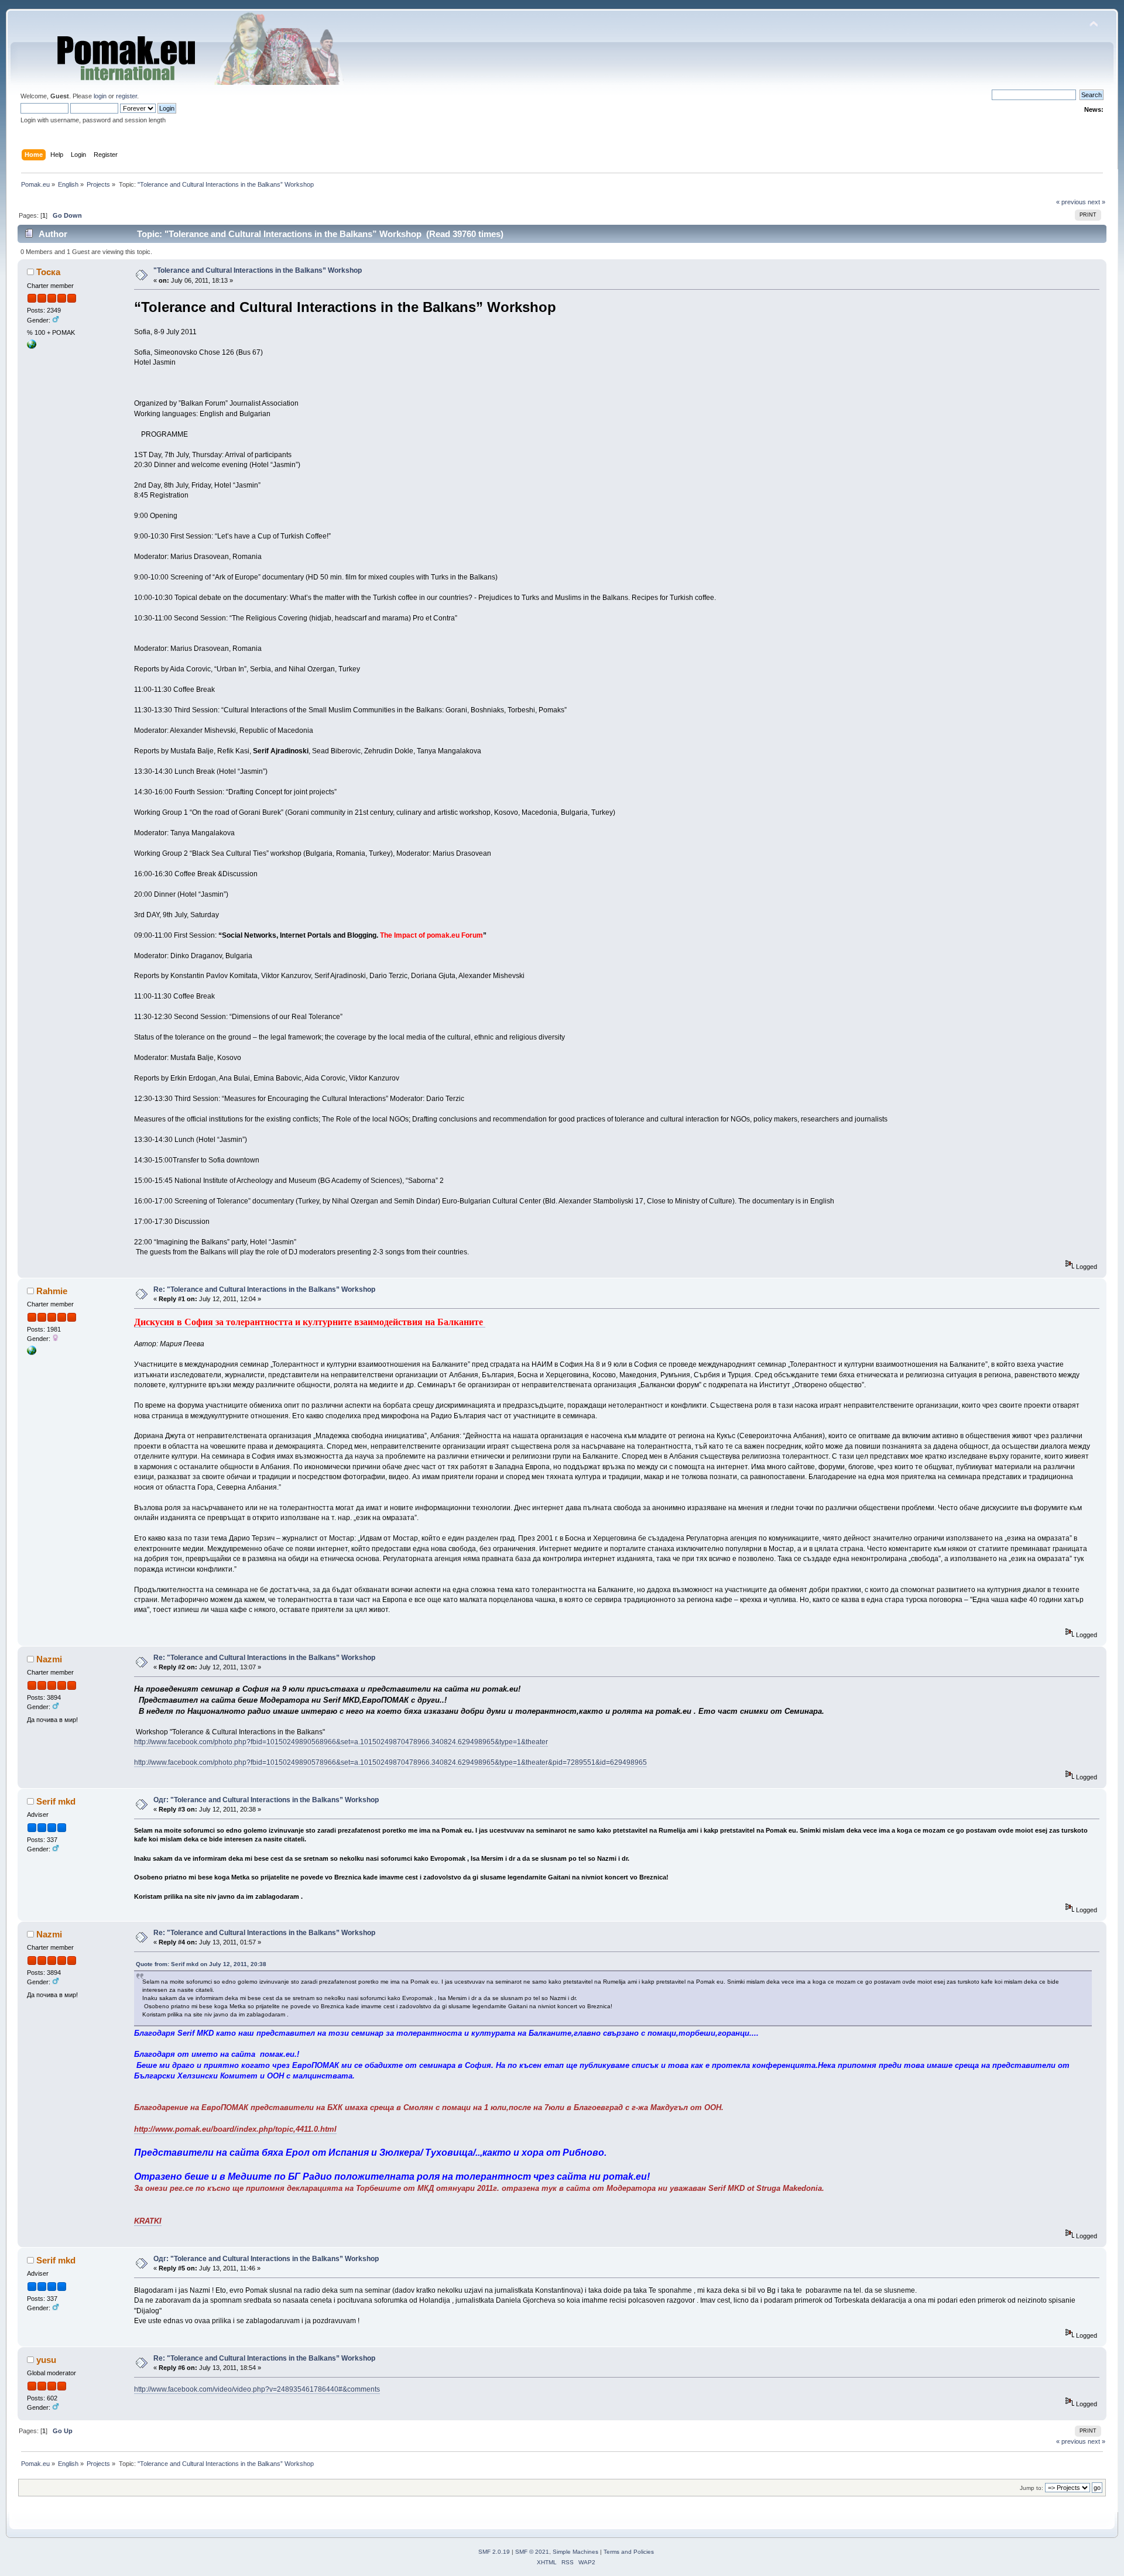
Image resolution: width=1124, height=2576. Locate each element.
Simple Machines (575, 2552)
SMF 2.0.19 (494, 2552)
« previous (1071, 202)
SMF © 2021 (532, 2552)
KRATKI (148, 2221)
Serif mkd (56, 1801)
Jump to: (1032, 2488)
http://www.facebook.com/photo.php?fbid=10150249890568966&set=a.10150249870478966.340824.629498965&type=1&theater (341, 1742)
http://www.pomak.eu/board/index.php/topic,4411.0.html (235, 2129)
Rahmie (52, 1291)
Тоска (48, 272)
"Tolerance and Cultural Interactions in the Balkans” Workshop (258, 270)
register (126, 96)
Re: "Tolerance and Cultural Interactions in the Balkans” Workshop (264, 1289)
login (100, 96)
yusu (46, 2360)
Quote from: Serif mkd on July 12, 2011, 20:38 (201, 1964)
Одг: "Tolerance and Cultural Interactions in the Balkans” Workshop (266, 1800)
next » (1096, 202)
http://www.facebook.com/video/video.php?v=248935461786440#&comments (257, 2389)
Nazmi (49, 1659)
